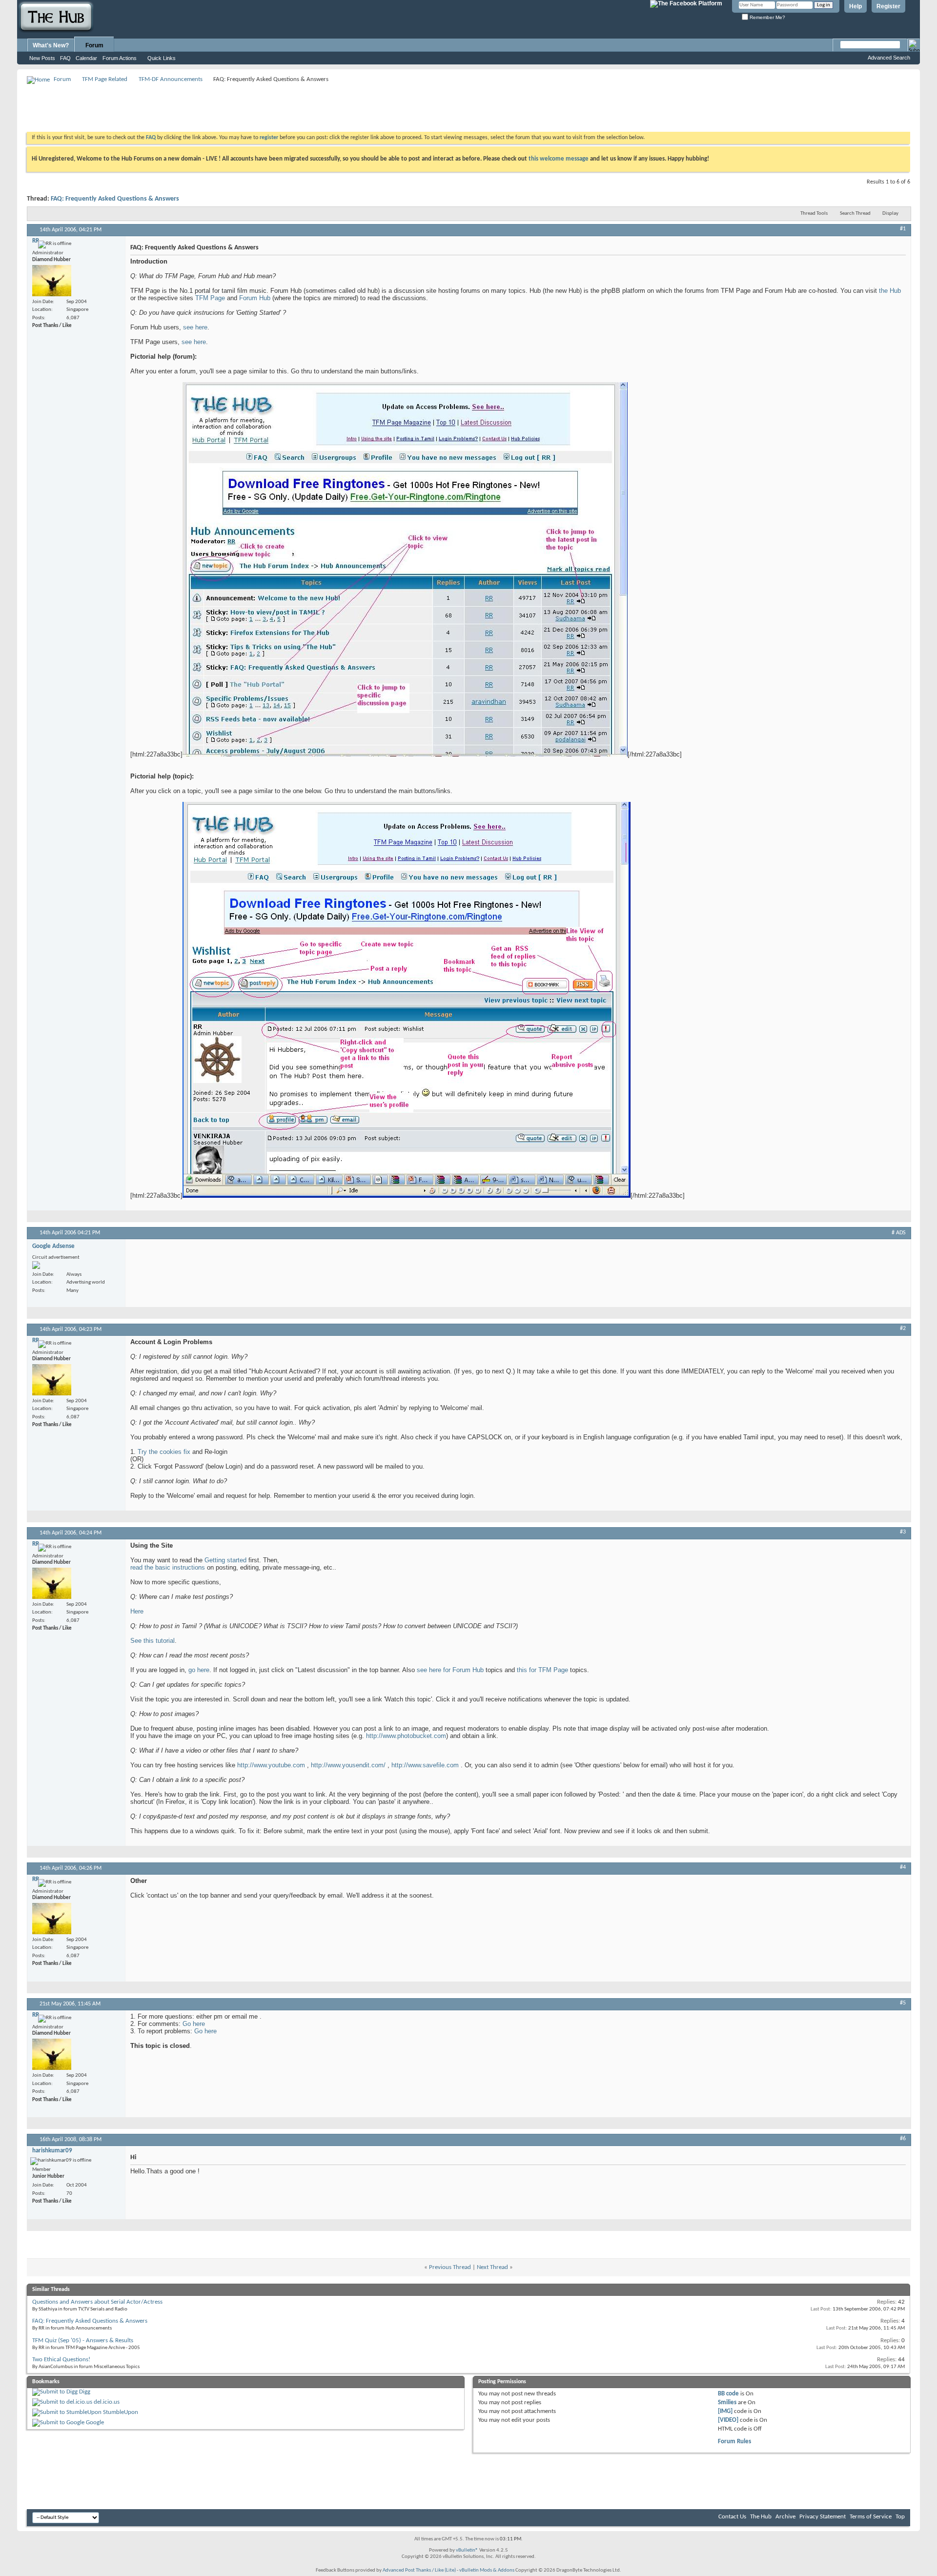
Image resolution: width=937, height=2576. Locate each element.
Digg (85, 2392)
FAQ (65, 58)
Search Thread (855, 214)
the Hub (890, 291)
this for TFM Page (542, 1670)
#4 (903, 1867)
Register (888, 6)
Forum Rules (734, 2442)
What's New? (51, 45)
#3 (903, 1532)
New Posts (42, 58)
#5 (903, 2003)
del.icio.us (107, 2402)
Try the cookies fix (164, 1452)
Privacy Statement (823, 2517)
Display (890, 214)
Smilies (727, 2402)
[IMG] (725, 2411)
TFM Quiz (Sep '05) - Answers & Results (83, 2341)
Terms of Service (871, 2517)
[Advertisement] (204, 107)
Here (137, 1611)
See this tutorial (153, 1641)
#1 (903, 229)
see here (195, 327)
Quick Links (162, 58)
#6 (903, 2139)
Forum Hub (255, 298)
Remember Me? (767, 17)
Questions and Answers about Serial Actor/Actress (97, 2302)
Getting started (225, 1560)
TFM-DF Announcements (171, 79)
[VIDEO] (728, 2420)
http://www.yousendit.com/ (348, 1765)
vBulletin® (467, 2550)
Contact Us (732, 2517)
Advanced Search (889, 58)
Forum (94, 45)
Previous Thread (450, 2267)
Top (900, 2517)
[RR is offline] (52, 281)
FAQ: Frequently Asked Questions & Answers (115, 199)
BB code (728, 2394)
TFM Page (210, 298)
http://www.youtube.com (271, 1765)
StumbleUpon (121, 2412)
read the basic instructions (168, 1567)
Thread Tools (814, 214)
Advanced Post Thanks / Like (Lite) (419, 2570)
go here (199, 1670)
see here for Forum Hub (450, 1670)
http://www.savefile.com (425, 1765)
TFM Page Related (105, 79)
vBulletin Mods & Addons (487, 2570)
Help (856, 6)
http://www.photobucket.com (406, 1736)
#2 (903, 1329)
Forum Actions (120, 58)
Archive (785, 2517)
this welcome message (559, 159)
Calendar (86, 58)
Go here (194, 2024)
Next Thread (492, 2267)
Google (95, 2423)
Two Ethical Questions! (61, 2360)
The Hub (761, 2517)
